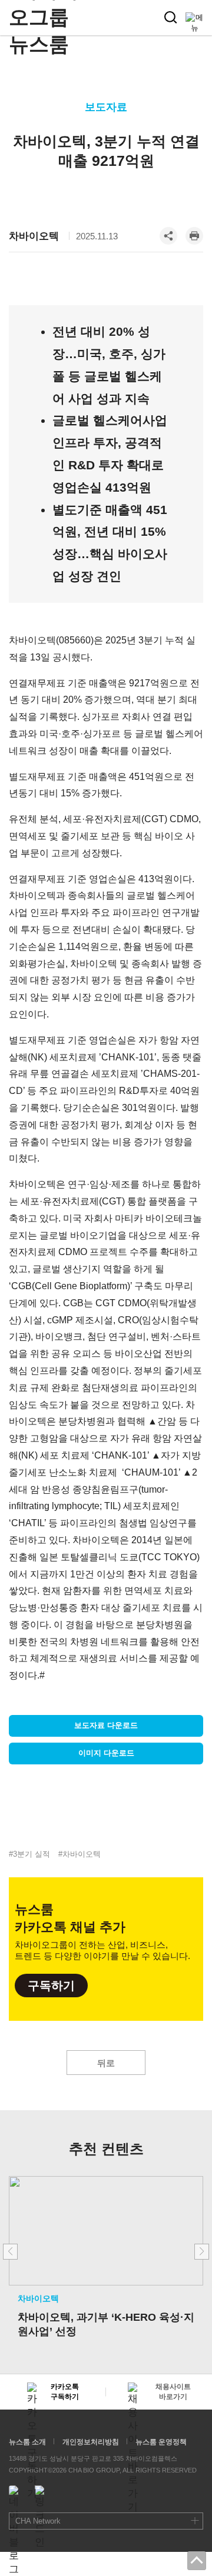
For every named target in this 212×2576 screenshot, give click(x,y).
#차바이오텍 (79, 1854)
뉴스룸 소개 (27, 2442)
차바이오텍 (34, 236)
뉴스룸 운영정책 (161, 2442)
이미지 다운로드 (106, 1753)
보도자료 (106, 107)
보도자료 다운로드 (106, 1725)
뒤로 (106, 2063)
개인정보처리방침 (91, 2442)
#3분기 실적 (29, 1854)
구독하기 (51, 1986)
